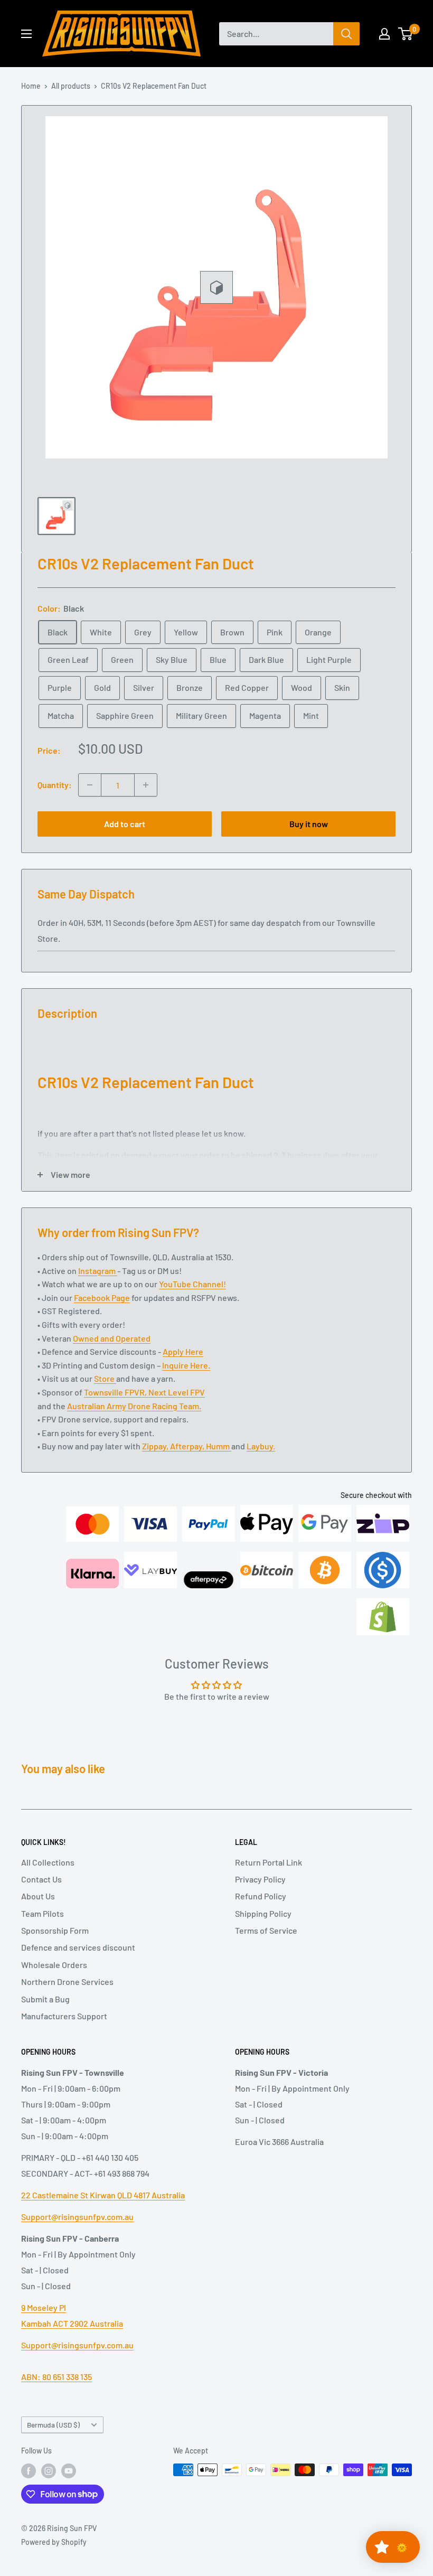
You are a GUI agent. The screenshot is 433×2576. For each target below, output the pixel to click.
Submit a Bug (45, 1999)
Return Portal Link (269, 1862)
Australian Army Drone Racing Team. (134, 1406)
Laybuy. (261, 1446)
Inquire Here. (186, 1365)
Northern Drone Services (67, 1982)
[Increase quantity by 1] (146, 785)
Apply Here (183, 1351)
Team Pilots (43, 1913)
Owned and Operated (112, 1338)
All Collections (48, 1862)
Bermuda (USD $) (53, 2425)
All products (71, 86)
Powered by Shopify (54, 2542)
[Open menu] (26, 34)
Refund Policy (261, 1896)
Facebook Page (102, 1298)
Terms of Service (266, 1930)
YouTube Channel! (192, 1284)
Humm (219, 1446)
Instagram (98, 1271)
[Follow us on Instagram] (49, 2471)
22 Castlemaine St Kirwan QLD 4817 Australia (103, 2195)
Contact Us (41, 1879)
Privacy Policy (260, 1879)
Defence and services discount (78, 1947)
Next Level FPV (177, 1392)
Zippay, (156, 1446)
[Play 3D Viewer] (216, 287)
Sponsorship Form (55, 1930)
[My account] (384, 34)
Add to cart (125, 824)
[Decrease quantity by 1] (90, 785)
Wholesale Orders (54, 1965)
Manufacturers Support (64, 2016)
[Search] (346, 34)
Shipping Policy (263, 1913)
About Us (38, 1896)
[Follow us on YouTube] (69, 2471)
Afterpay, (188, 1446)
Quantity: (55, 785)
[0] (406, 34)
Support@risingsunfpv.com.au (77, 2217)
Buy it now (309, 824)
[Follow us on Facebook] (29, 2471)
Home (31, 86)
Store (105, 1378)
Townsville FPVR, (116, 1392)
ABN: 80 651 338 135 (57, 2377)
